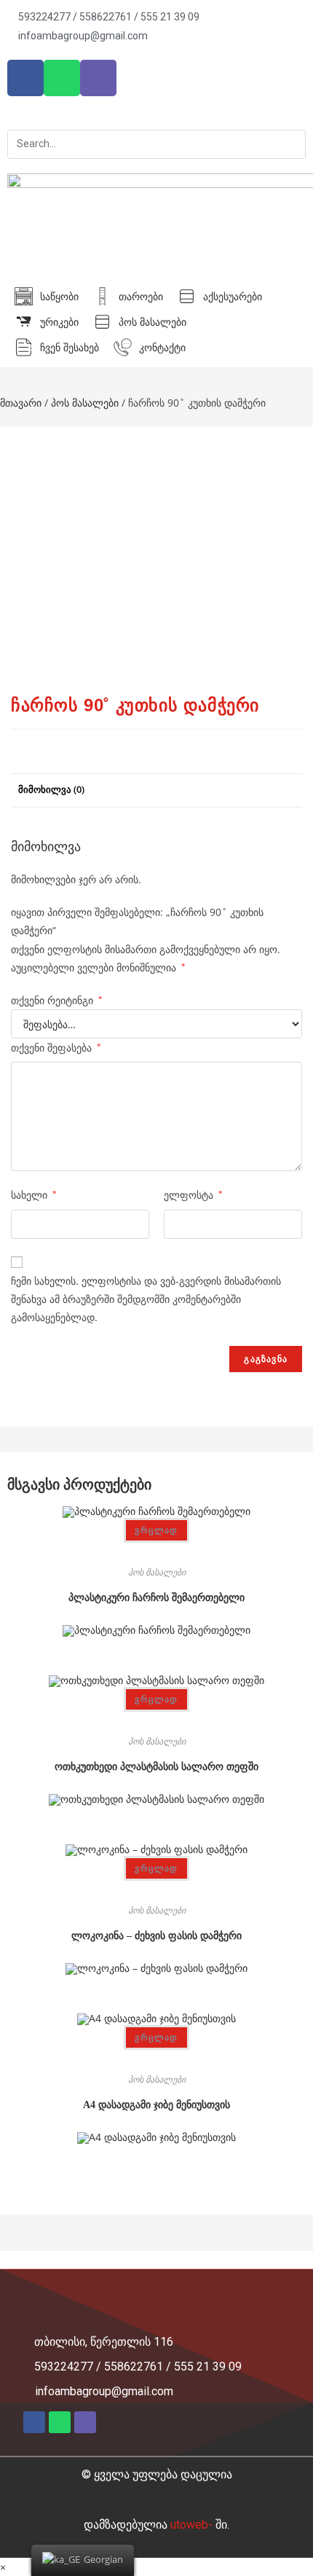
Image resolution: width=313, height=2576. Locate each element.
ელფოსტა (193, 1195)
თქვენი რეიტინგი (57, 1000)
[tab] (156, 790)
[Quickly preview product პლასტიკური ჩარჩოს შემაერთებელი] (157, 1547)
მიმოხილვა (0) (51, 790)
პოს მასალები (85, 403)
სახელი (34, 1195)
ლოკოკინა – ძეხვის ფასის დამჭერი (156, 1936)
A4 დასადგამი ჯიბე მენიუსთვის (156, 2105)
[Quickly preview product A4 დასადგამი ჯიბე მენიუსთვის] (157, 2055)
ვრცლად (156, 1530)
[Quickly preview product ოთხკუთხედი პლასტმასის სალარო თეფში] (157, 1716)
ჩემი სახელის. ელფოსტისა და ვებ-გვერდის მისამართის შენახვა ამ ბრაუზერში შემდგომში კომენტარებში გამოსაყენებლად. (146, 1299)
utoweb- (200, 2525)
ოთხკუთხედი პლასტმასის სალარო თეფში (156, 1767)
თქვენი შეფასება (56, 1048)
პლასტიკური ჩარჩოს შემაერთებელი (156, 1598)
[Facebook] (25, 78)
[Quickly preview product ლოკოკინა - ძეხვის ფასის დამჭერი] (157, 1886)
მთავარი (21, 403)
